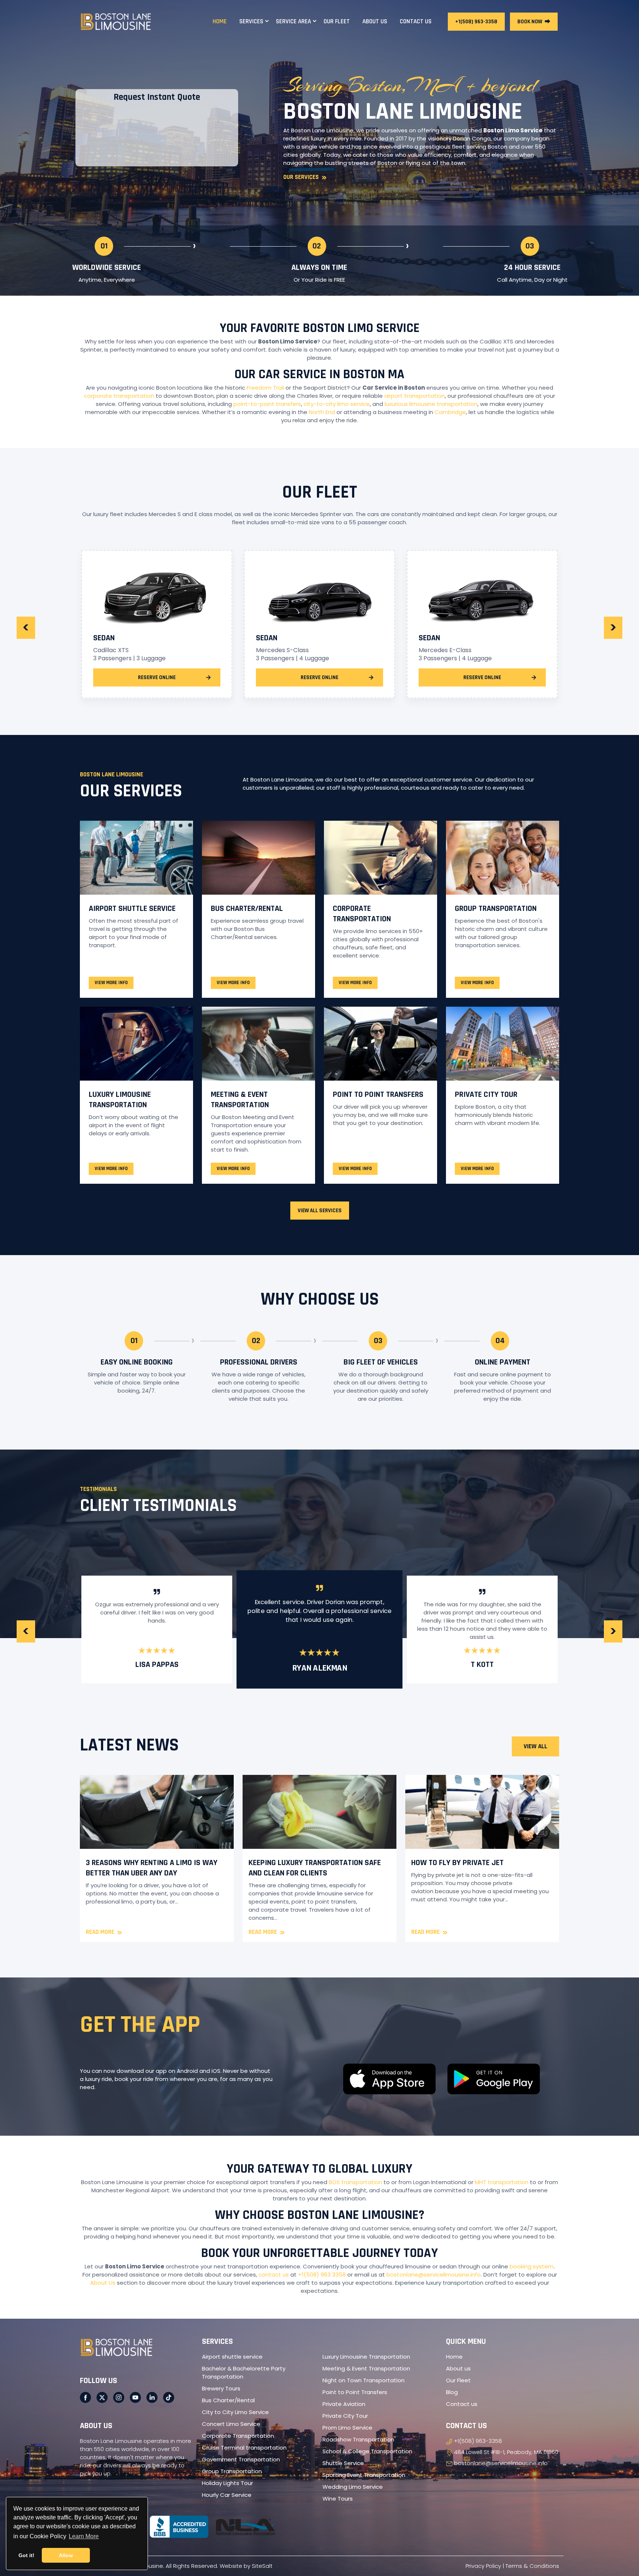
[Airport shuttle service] (136, 858)
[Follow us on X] (102, 2397)
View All (535, 1746)
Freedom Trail (265, 388)
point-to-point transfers (267, 404)
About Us (103, 2283)
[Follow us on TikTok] (169, 2397)
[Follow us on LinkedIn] (152, 2397)
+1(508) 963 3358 (322, 2275)
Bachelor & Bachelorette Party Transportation (244, 2372)
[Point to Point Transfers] (381, 1044)
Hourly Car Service (227, 2495)
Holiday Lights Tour (227, 2483)
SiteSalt (262, 2566)
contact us (274, 2275)
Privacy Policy (483, 2566)
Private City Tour (486, 1095)
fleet (459, 147)
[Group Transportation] (503, 858)
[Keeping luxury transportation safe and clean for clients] (319, 1812)
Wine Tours (338, 2499)
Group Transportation (496, 909)
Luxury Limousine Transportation (120, 1100)
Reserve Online (157, 677)
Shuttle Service (343, 2463)
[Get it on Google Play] (494, 2079)
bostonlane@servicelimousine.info (434, 2275)
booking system (532, 2266)
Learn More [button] (84, 2536)
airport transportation (415, 396)
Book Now (534, 22)
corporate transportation (119, 396)
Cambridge (450, 412)
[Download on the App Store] (389, 2079)
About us (458, 2368)
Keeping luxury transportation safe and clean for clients (315, 1868)
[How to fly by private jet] (482, 1812)
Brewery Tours (221, 2388)
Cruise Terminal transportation (244, 2448)
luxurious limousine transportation (431, 404)
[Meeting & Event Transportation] (258, 1044)
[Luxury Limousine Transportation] (136, 1044)
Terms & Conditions (532, 2566)
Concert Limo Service (231, 2424)
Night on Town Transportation (364, 2380)
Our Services (305, 177)
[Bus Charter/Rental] (258, 858)
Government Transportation (241, 2459)
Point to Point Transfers (378, 1095)
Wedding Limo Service (353, 2487)
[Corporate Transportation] (381, 858)
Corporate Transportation (362, 914)
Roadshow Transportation (358, 2439)
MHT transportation (502, 2182)
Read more (104, 1932)
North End (322, 412)
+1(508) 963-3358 (476, 22)
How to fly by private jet (457, 1863)
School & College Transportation (367, 2451)
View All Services (320, 1211)
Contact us (462, 2404)
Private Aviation (344, 2404)
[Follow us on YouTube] (135, 2397)
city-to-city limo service (337, 404)
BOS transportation (355, 2182)
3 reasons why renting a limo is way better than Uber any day (152, 1868)
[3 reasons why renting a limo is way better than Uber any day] (157, 1812)
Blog (452, 2392)
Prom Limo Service (347, 2428)
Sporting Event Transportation (364, 2475)
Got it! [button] (26, 2555)
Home (454, 2357)
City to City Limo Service (235, 2412)
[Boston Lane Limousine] (116, 21)
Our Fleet (458, 2380)
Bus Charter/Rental (247, 909)
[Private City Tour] (503, 1044)
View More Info (111, 983)
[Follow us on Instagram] (119, 2397)
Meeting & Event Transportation (240, 1100)
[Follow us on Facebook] (85, 2397)
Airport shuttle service (132, 909)
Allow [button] (66, 2555)
